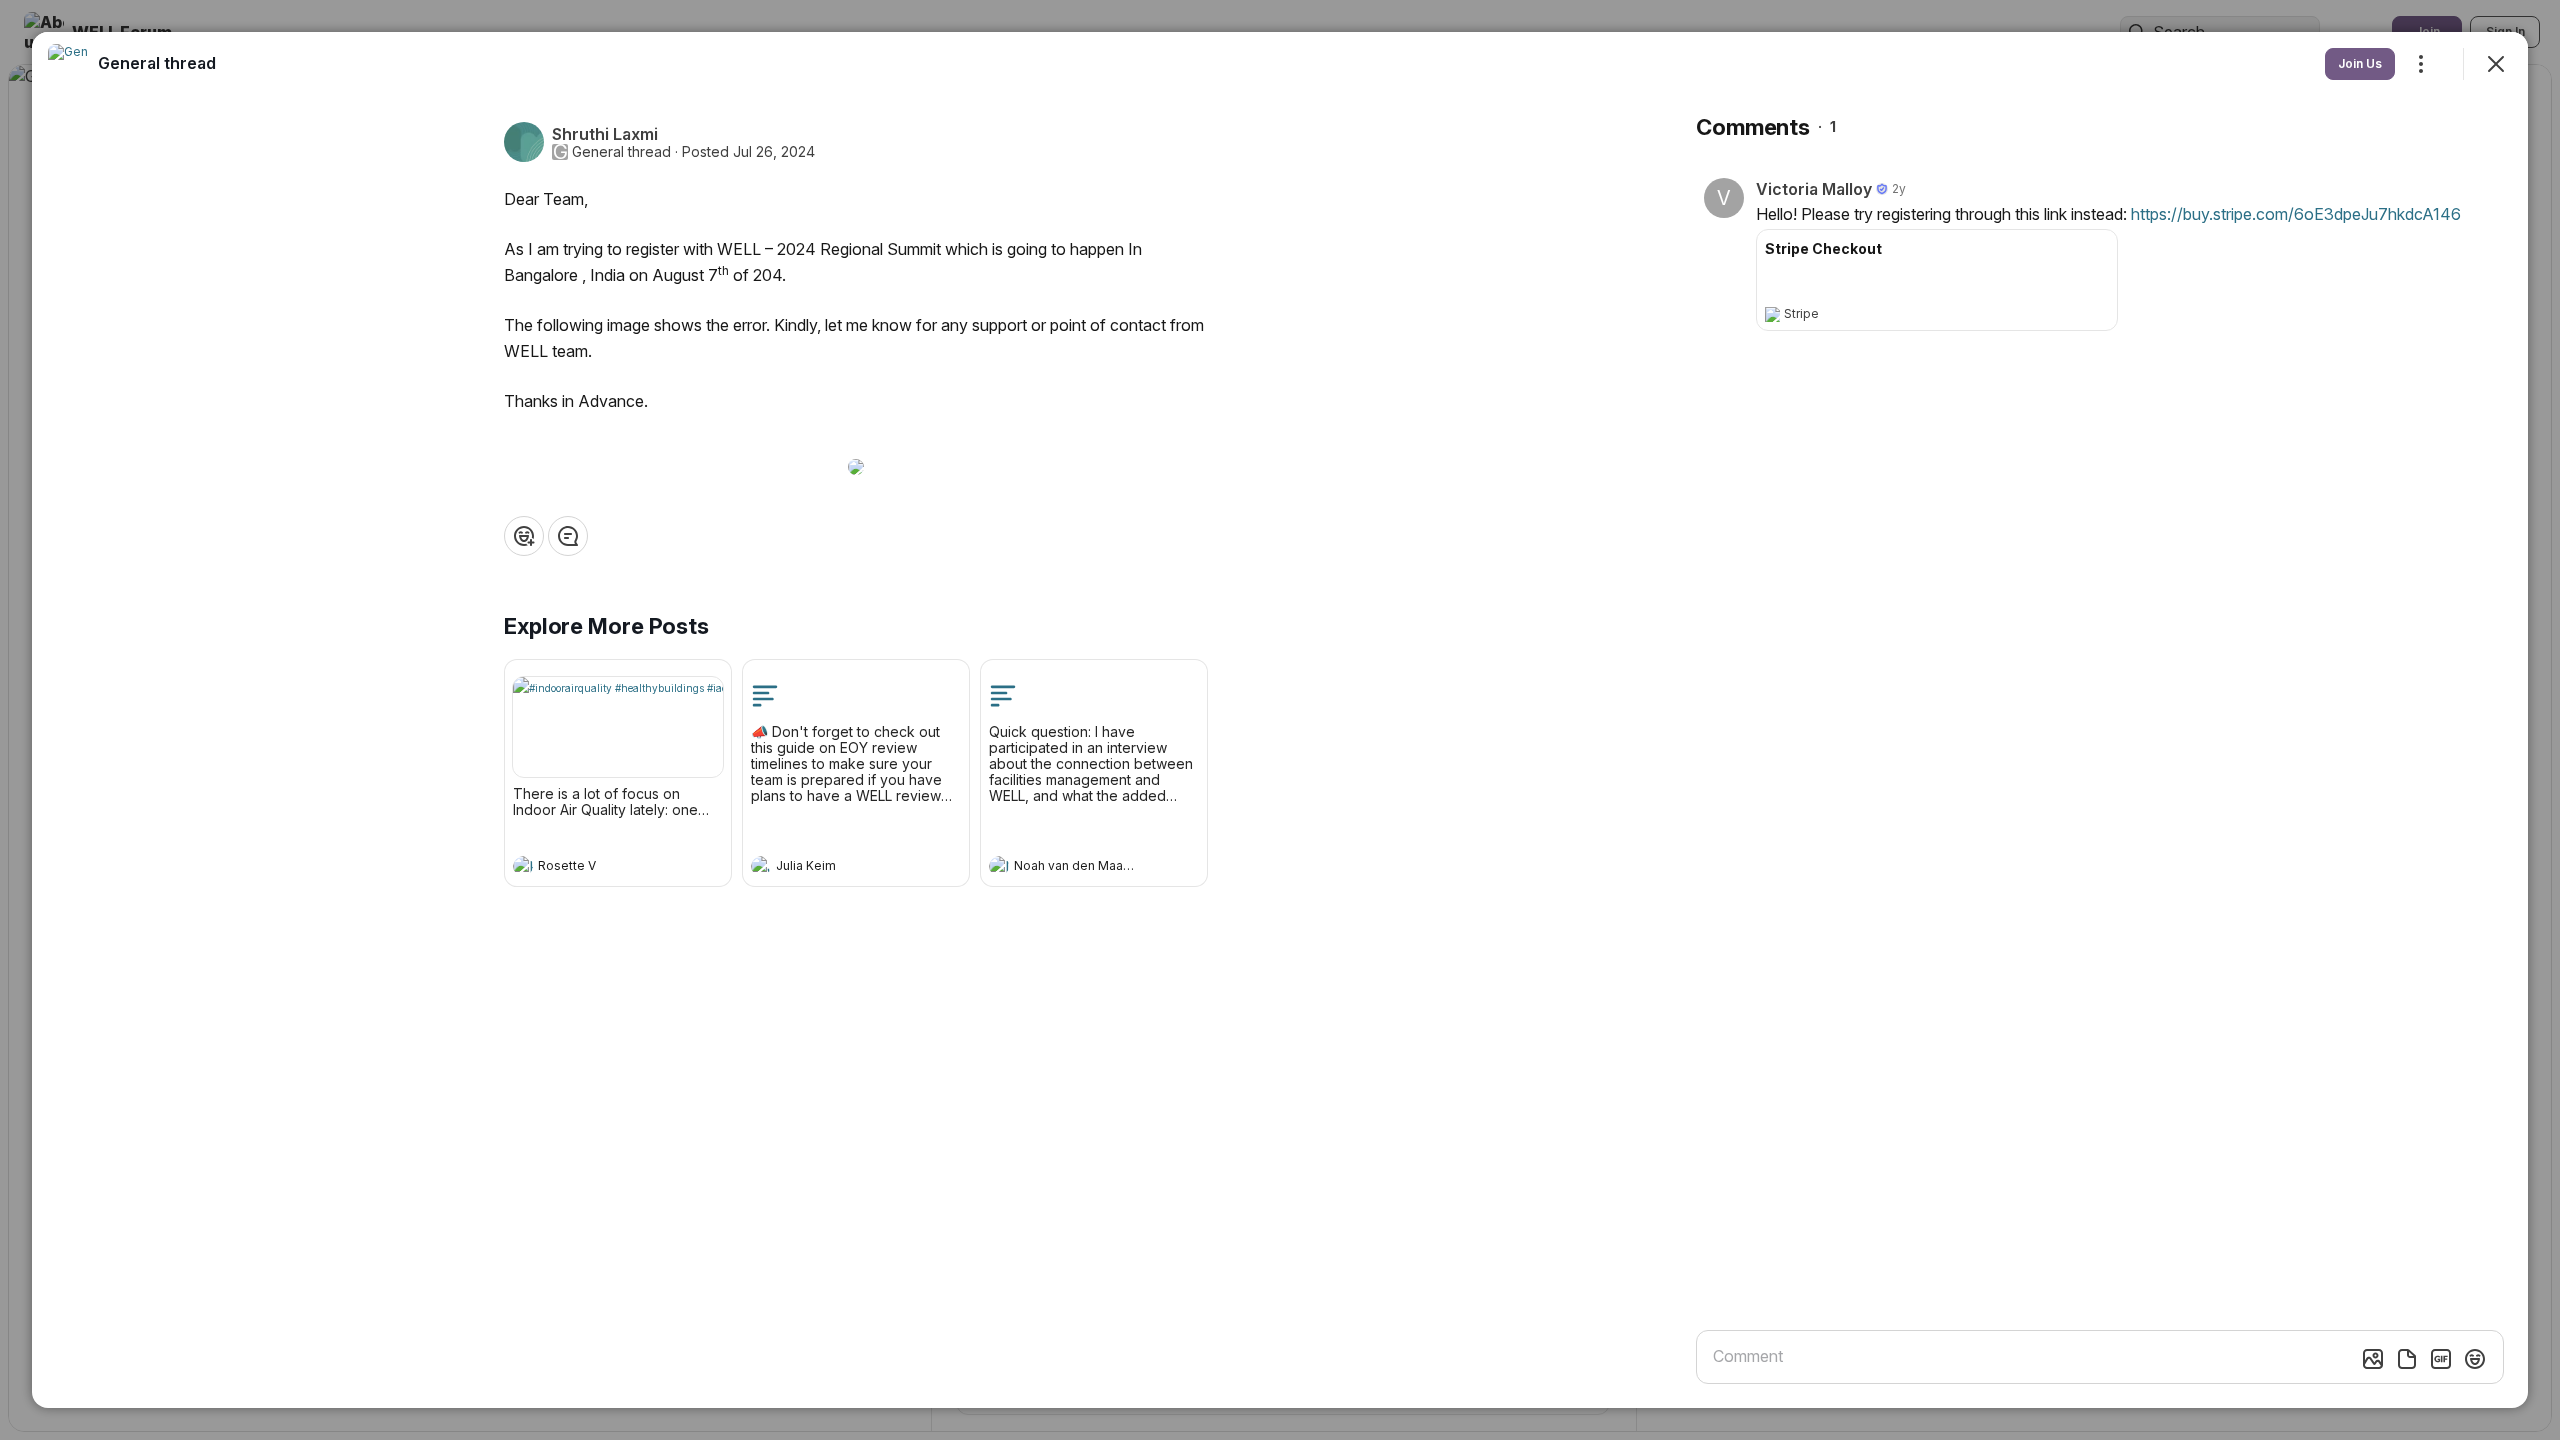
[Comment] (568, 536)
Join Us (2360, 63)
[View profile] (523, 866)
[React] (524, 536)
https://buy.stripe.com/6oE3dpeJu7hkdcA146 (2296, 214)
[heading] (598, 868)
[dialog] (1280, 720)
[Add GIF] (2441, 1359)
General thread (621, 152)
